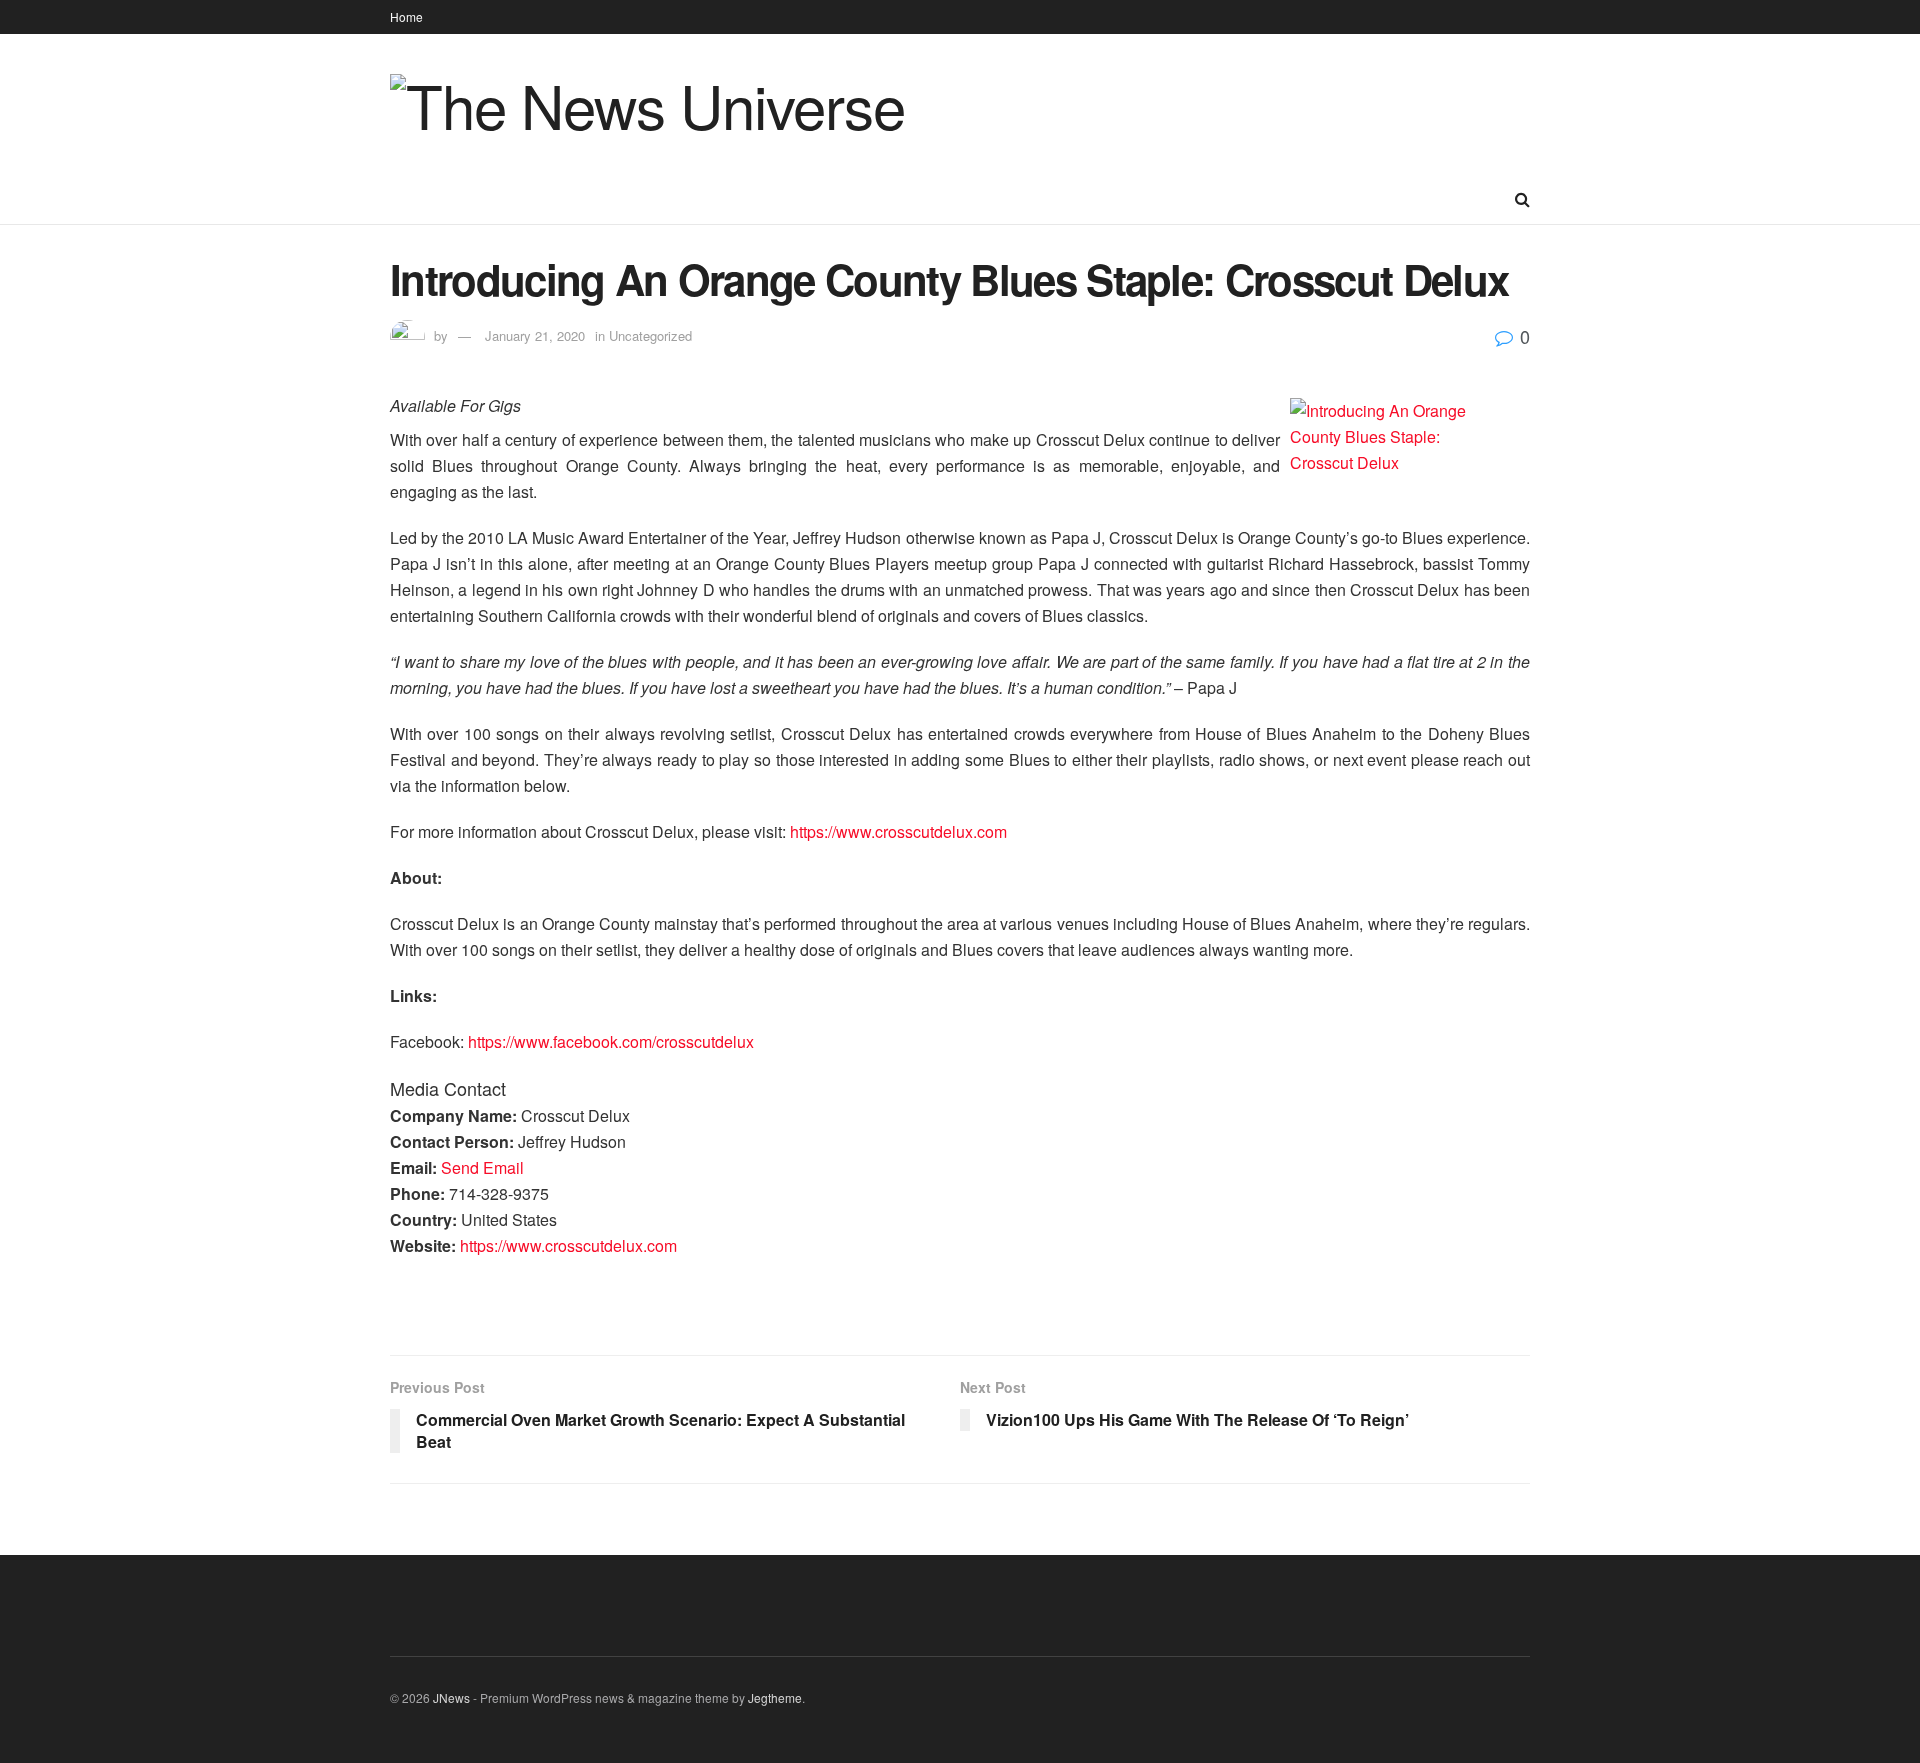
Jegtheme (775, 1697)
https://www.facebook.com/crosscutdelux (611, 1041)
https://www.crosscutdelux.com (898, 831)
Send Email (482, 1167)
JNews (451, 1697)
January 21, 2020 (535, 335)
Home (406, 16)
